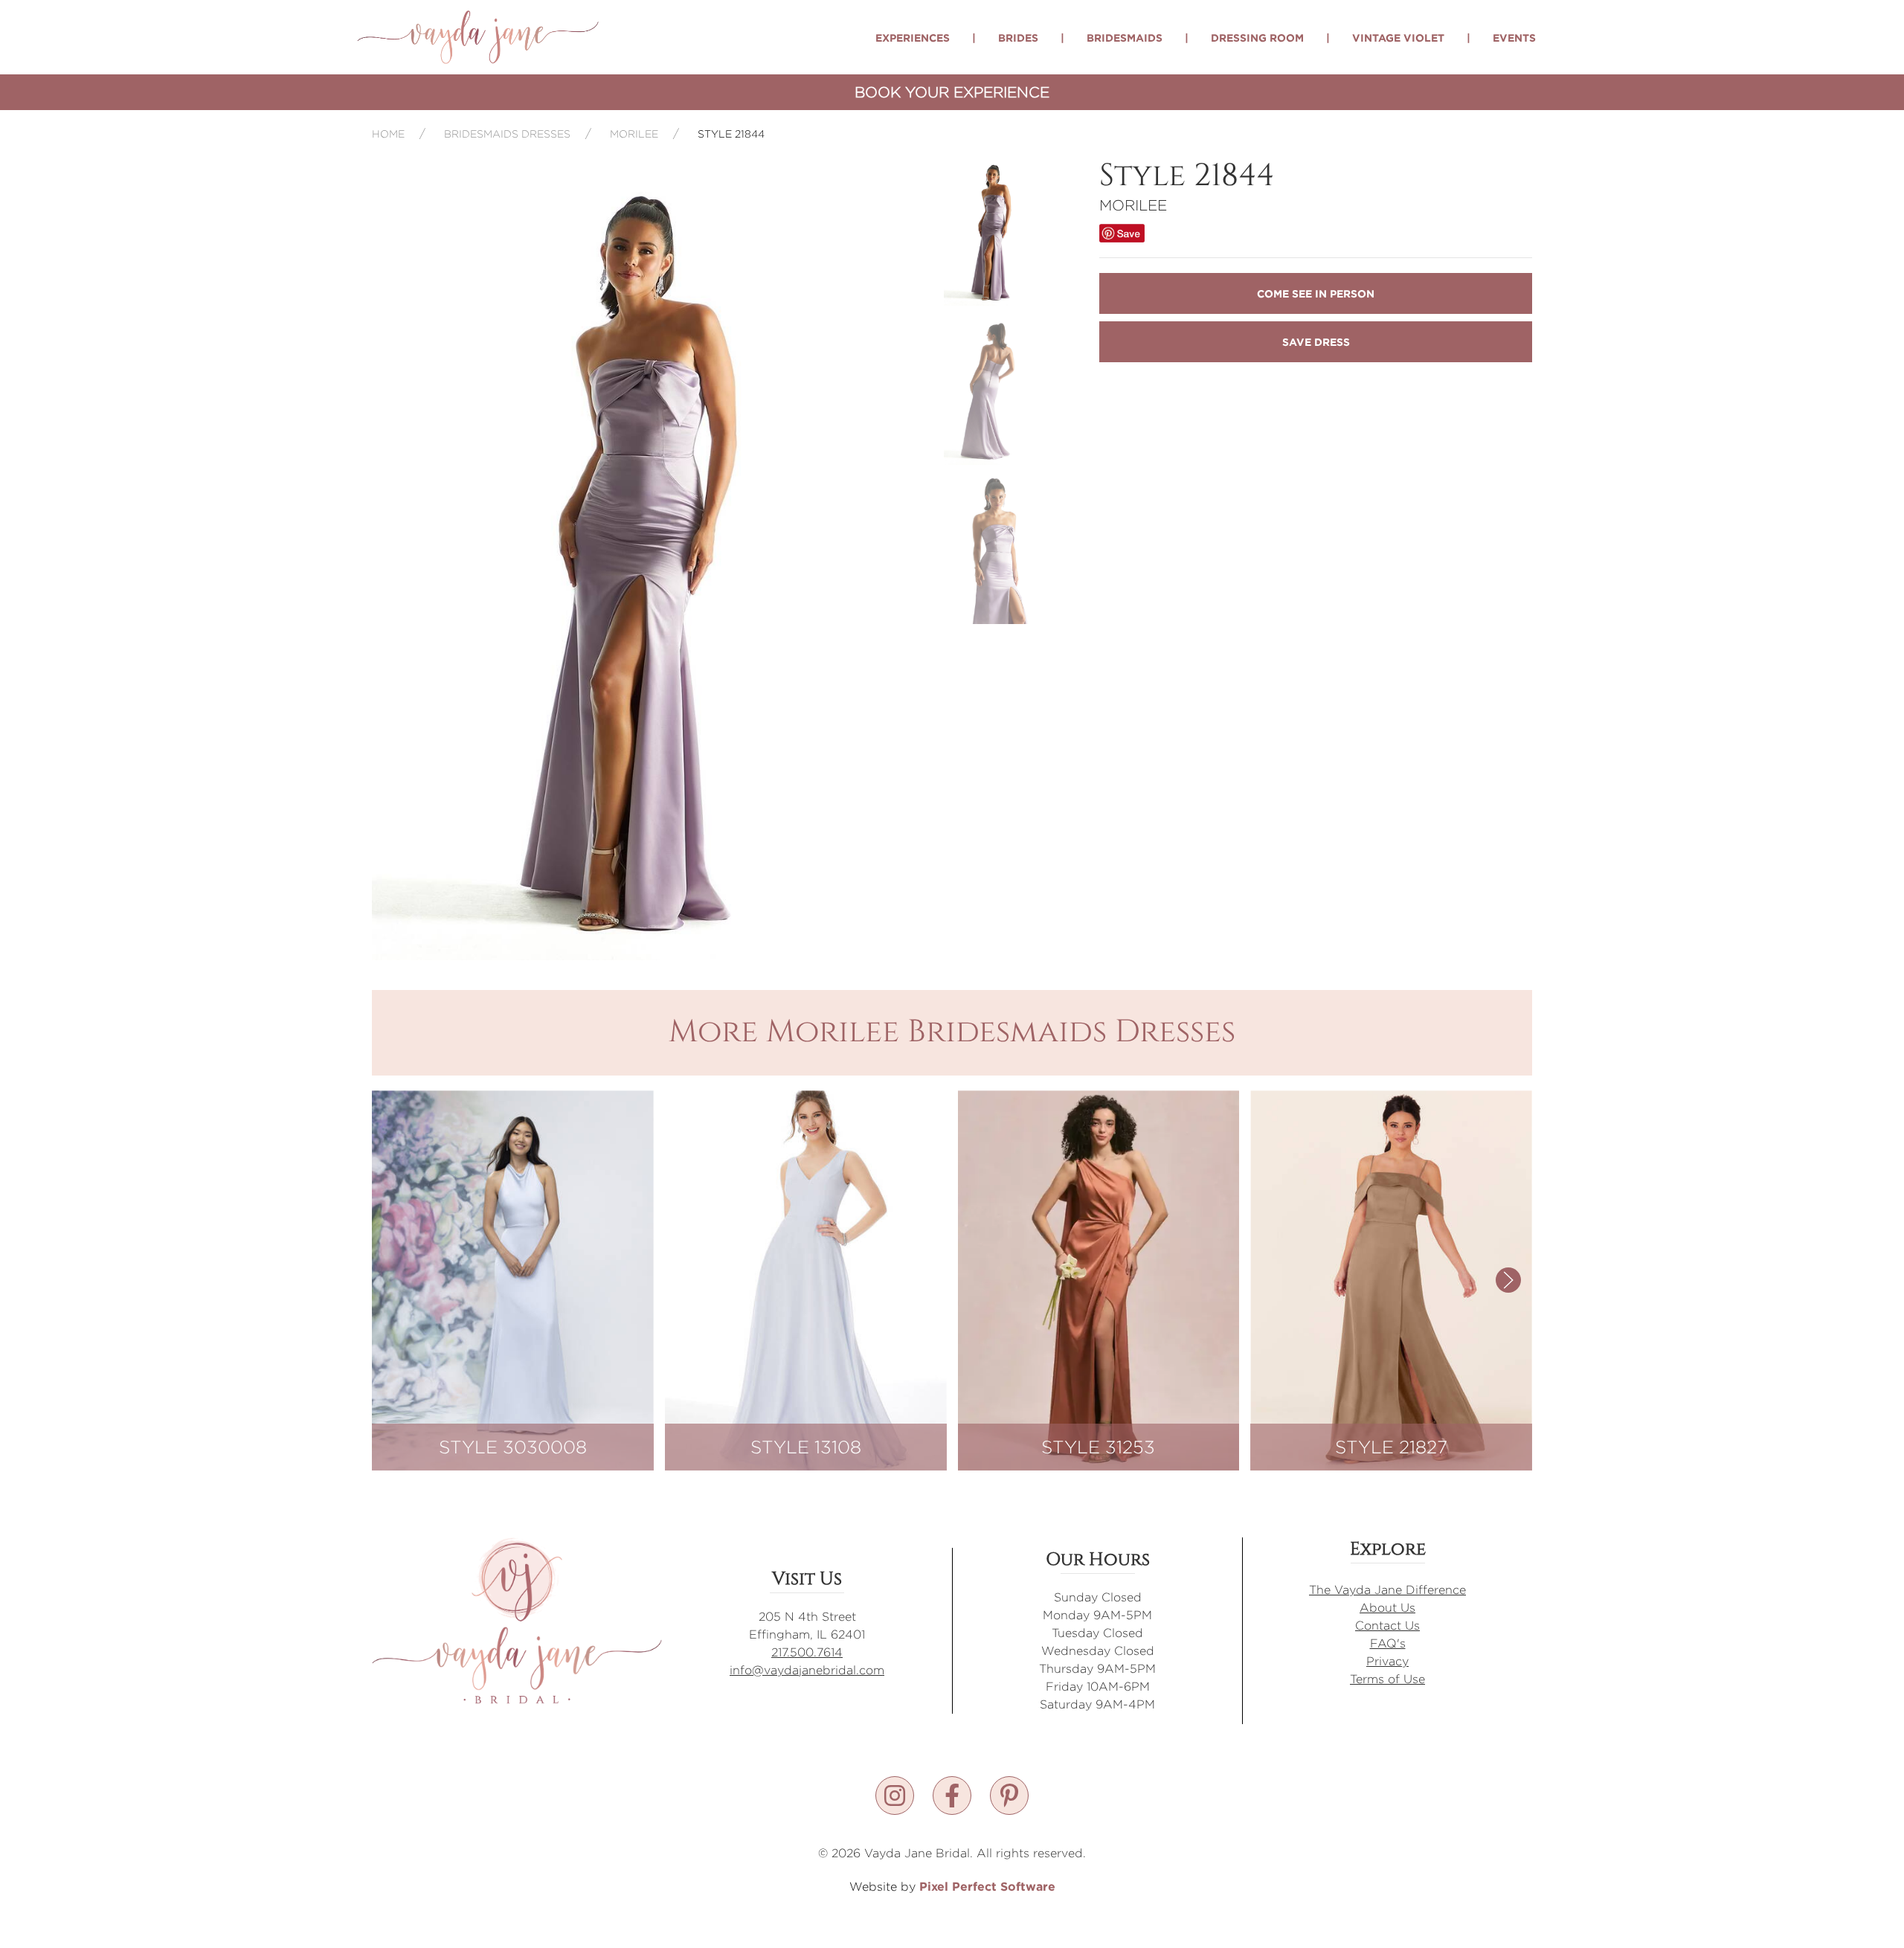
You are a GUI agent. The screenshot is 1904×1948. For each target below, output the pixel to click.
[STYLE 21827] (1391, 1279)
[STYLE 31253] (1099, 1279)
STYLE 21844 (731, 134)
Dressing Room (1257, 38)
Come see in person (1316, 293)
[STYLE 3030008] (513, 1279)
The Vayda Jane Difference (1387, 1590)
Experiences (913, 38)
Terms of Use (1387, 1679)
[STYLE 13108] (806, 1279)
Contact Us (1387, 1626)
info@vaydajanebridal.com (807, 1670)
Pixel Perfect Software (987, 1886)
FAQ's (1388, 1643)
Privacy (1387, 1661)
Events (1514, 38)
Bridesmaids (1125, 38)
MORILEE (634, 134)
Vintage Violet (1398, 38)
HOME (388, 134)
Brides (1018, 38)
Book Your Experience (952, 92)
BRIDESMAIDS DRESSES (507, 134)
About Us (1387, 1608)
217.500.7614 (807, 1652)
